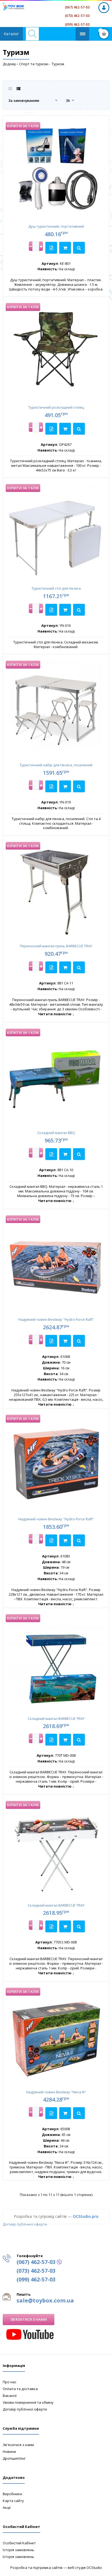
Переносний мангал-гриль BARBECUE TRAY (56, 946)
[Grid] (10, 89)
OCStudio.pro (86, 2216)
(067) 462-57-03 (77, 7)
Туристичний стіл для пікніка (56, 588)
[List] (18, 89)
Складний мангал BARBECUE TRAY (56, 1719)
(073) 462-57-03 (77, 16)
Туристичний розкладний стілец (56, 407)
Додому (9, 64)
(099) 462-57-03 (77, 24)
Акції (7, 2507)
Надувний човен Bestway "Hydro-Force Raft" (56, 1319)
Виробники (12, 2494)
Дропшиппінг (14, 2458)
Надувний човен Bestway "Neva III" (56, 2092)
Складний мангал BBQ (56, 1133)
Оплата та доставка (20, 2389)
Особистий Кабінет (19, 2543)
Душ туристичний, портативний (56, 226)
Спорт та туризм (33, 64)
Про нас (10, 2382)
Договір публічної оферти (25, 2224)
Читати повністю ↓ (56, 1014)
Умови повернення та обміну (28, 2402)
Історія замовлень (18, 2550)
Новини (9, 2452)
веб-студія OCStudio (85, 2568)
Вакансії (10, 2396)
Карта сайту (13, 2501)
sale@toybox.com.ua (45, 2300)
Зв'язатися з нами (29, 2319)
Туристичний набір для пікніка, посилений (56, 765)
